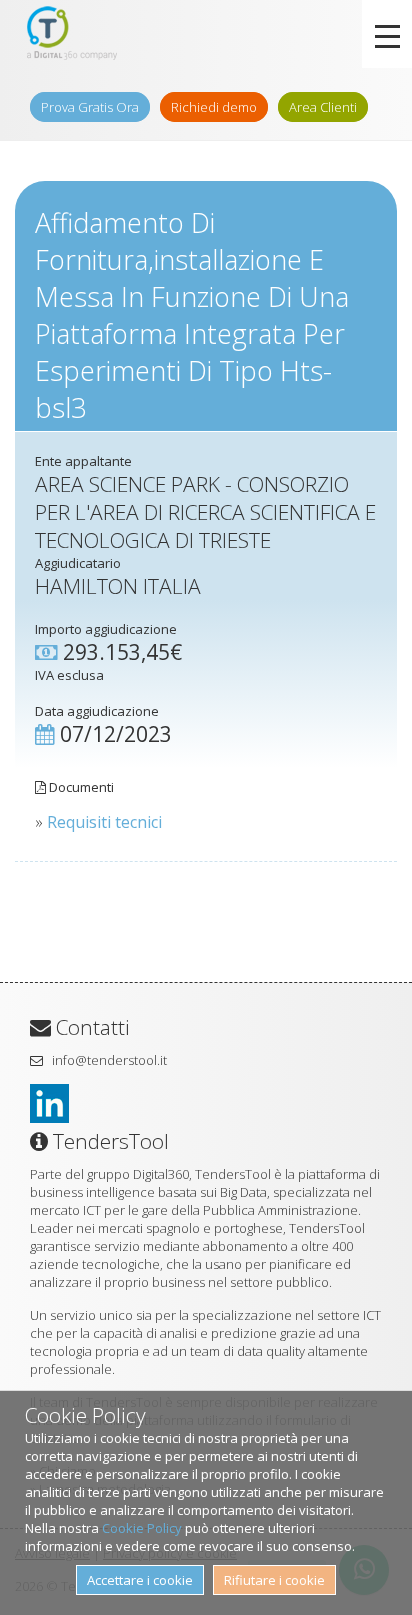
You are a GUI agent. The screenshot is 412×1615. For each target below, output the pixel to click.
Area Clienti (323, 107)
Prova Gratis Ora (90, 107)
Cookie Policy (142, 1528)
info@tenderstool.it (109, 1060)
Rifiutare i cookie (274, 1580)
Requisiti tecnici (104, 822)
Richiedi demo (214, 107)
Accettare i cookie (140, 1580)
